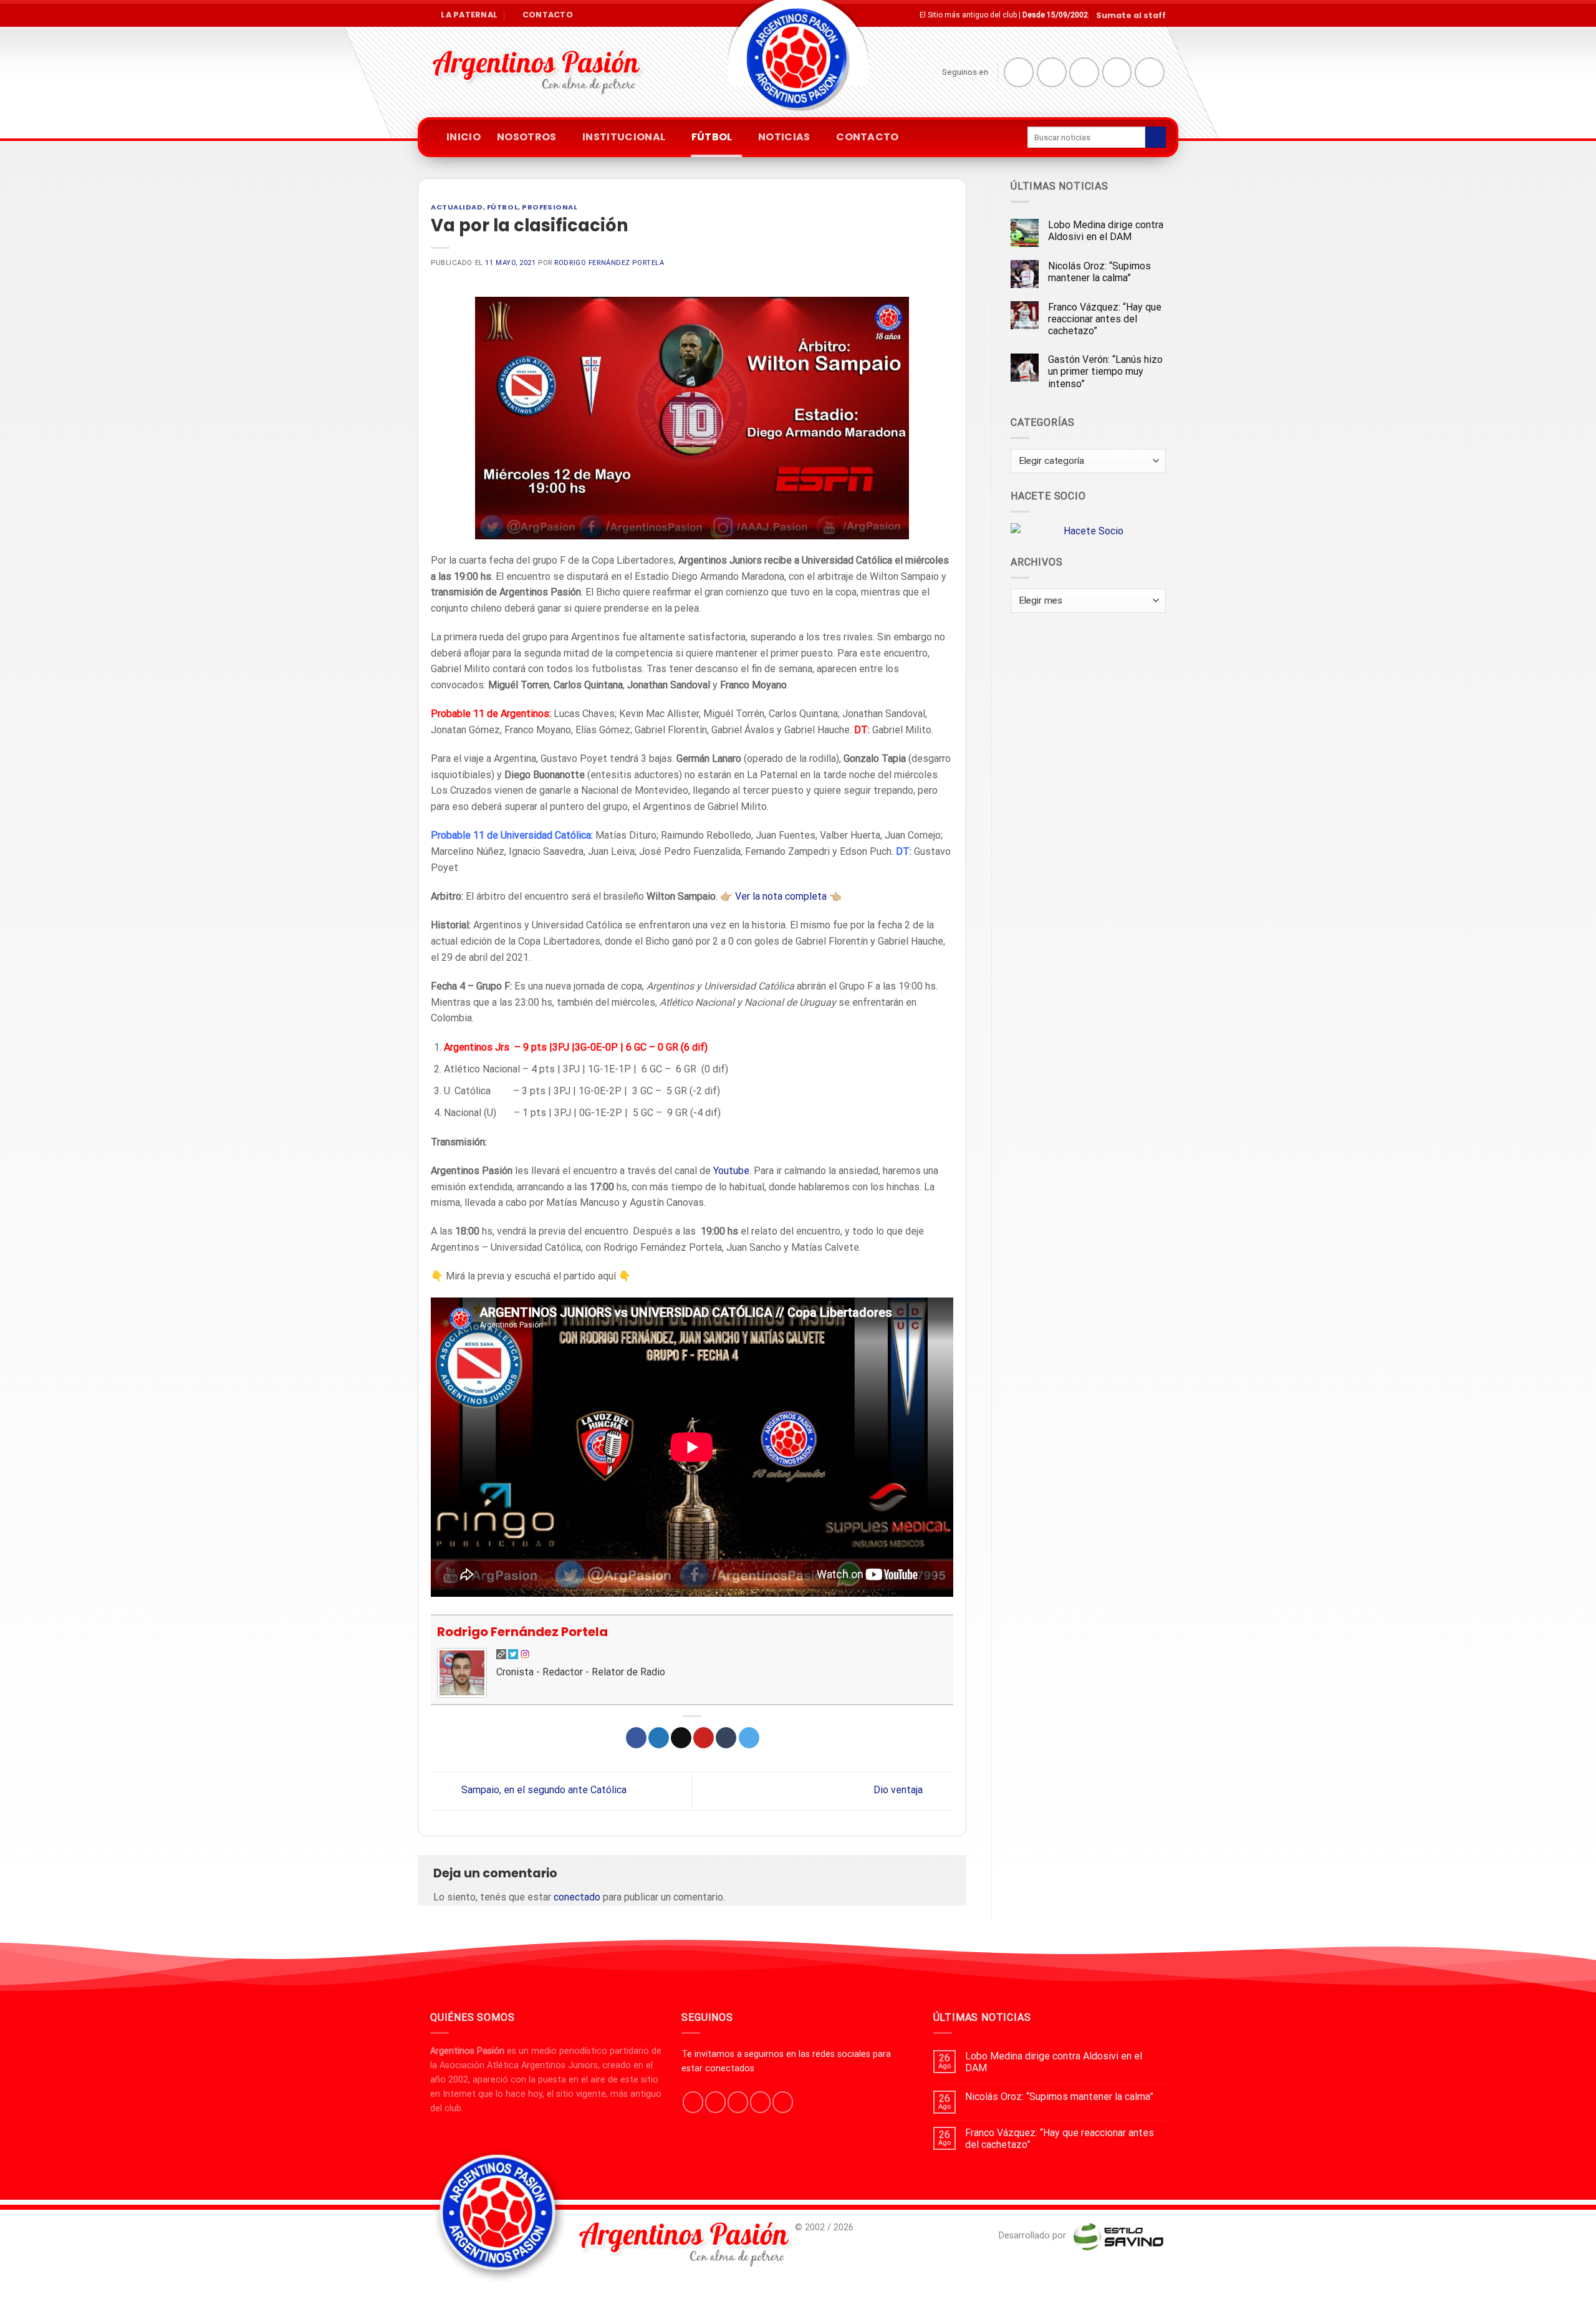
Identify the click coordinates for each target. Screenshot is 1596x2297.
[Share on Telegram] (749, 1738)
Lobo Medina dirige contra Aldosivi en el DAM (1106, 231)
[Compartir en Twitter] (659, 1738)
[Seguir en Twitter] (1084, 72)
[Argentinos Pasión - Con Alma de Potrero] (798, 63)
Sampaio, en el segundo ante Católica (543, 1790)
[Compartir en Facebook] (636, 1738)
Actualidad (457, 207)
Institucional (624, 137)
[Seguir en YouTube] (1150, 72)
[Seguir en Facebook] (1019, 72)
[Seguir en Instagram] (1052, 72)
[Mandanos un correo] (1117, 72)
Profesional (550, 207)
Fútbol (712, 137)
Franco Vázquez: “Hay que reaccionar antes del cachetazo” (1105, 319)
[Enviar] (1156, 137)
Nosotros (527, 137)
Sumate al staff (1131, 15)
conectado (577, 1897)
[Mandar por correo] (681, 1738)
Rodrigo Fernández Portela (609, 263)
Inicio (464, 137)
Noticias (784, 137)
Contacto (868, 137)
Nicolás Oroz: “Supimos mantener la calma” (1099, 272)
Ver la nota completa (781, 896)
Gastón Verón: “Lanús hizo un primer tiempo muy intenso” (1105, 371)
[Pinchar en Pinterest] (704, 1738)
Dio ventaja (899, 1790)
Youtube (731, 1171)
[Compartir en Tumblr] (726, 1738)
